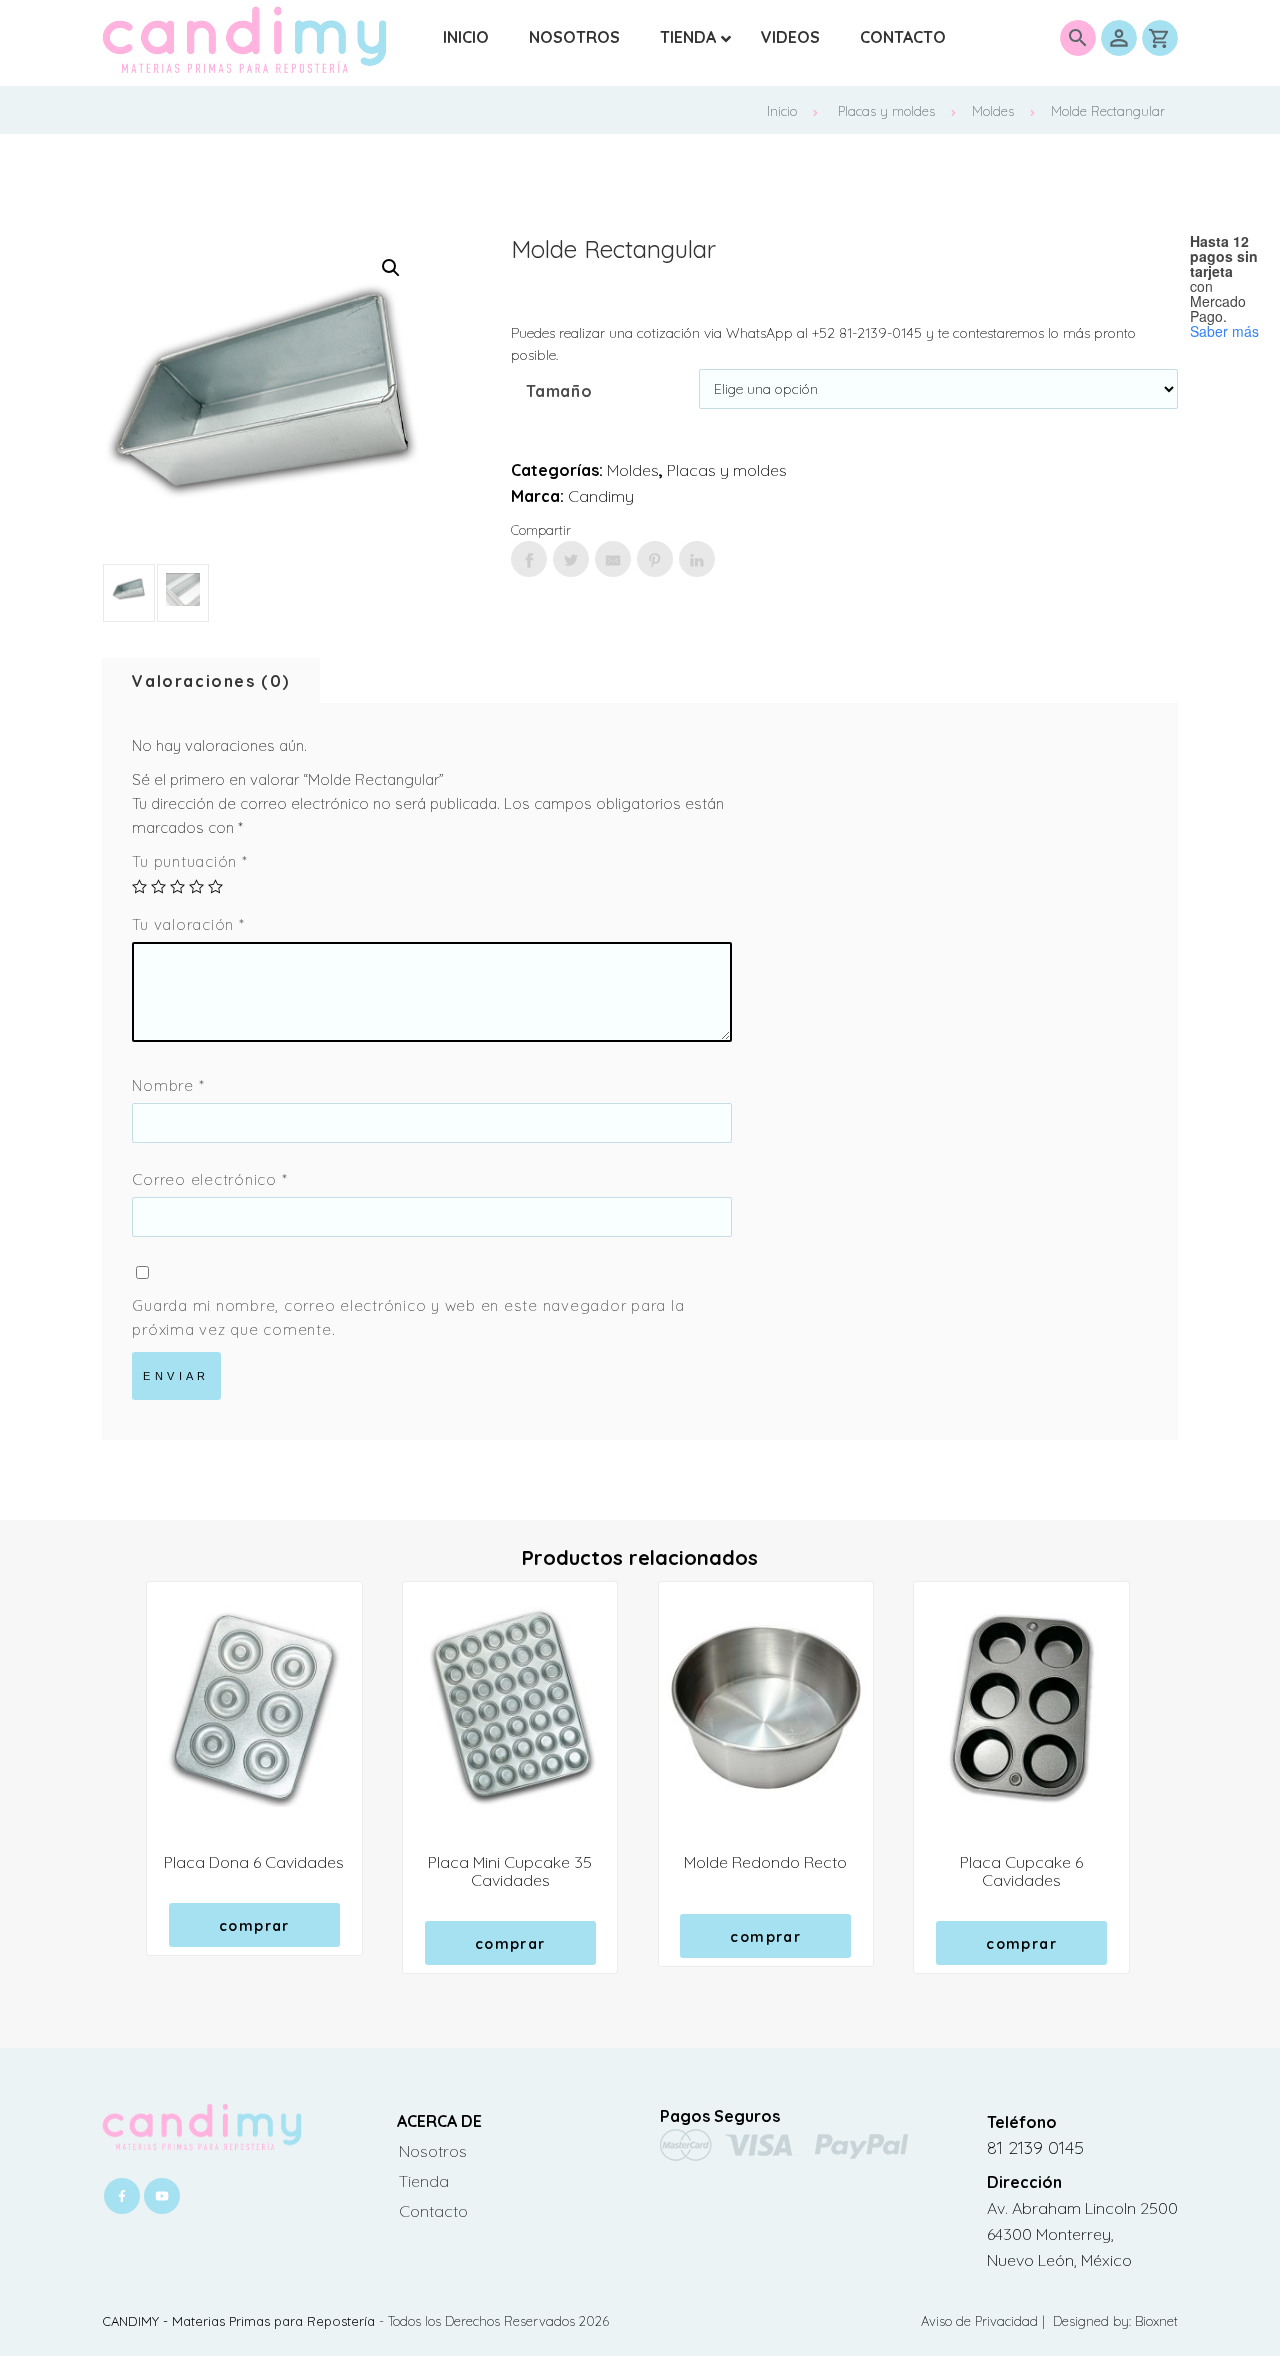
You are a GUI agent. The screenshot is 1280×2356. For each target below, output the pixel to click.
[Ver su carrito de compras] (1160, 38)
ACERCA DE (439, 2121)
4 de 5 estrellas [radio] (196, 886)
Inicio (782, 111)
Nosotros (433, 2151)
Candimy (601, 496)
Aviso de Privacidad (981, 2321)
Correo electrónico (209, 1179)
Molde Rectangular (1108, 111)
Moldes (993, 111)
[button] (391, 268)
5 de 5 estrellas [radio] (215, 886)
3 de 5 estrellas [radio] (177, 886)
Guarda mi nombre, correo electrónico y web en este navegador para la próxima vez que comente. (408, 1317)
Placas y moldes (886, 111)
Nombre (168, 1085)
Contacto (433, 2211)
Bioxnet (1156, 2321)
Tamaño (559, 391)
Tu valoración (188, 924)
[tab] (211, 681)
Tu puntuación (189, 861)
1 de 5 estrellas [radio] (139, 886)
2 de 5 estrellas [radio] (158, 886)
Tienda (424, 2181)
